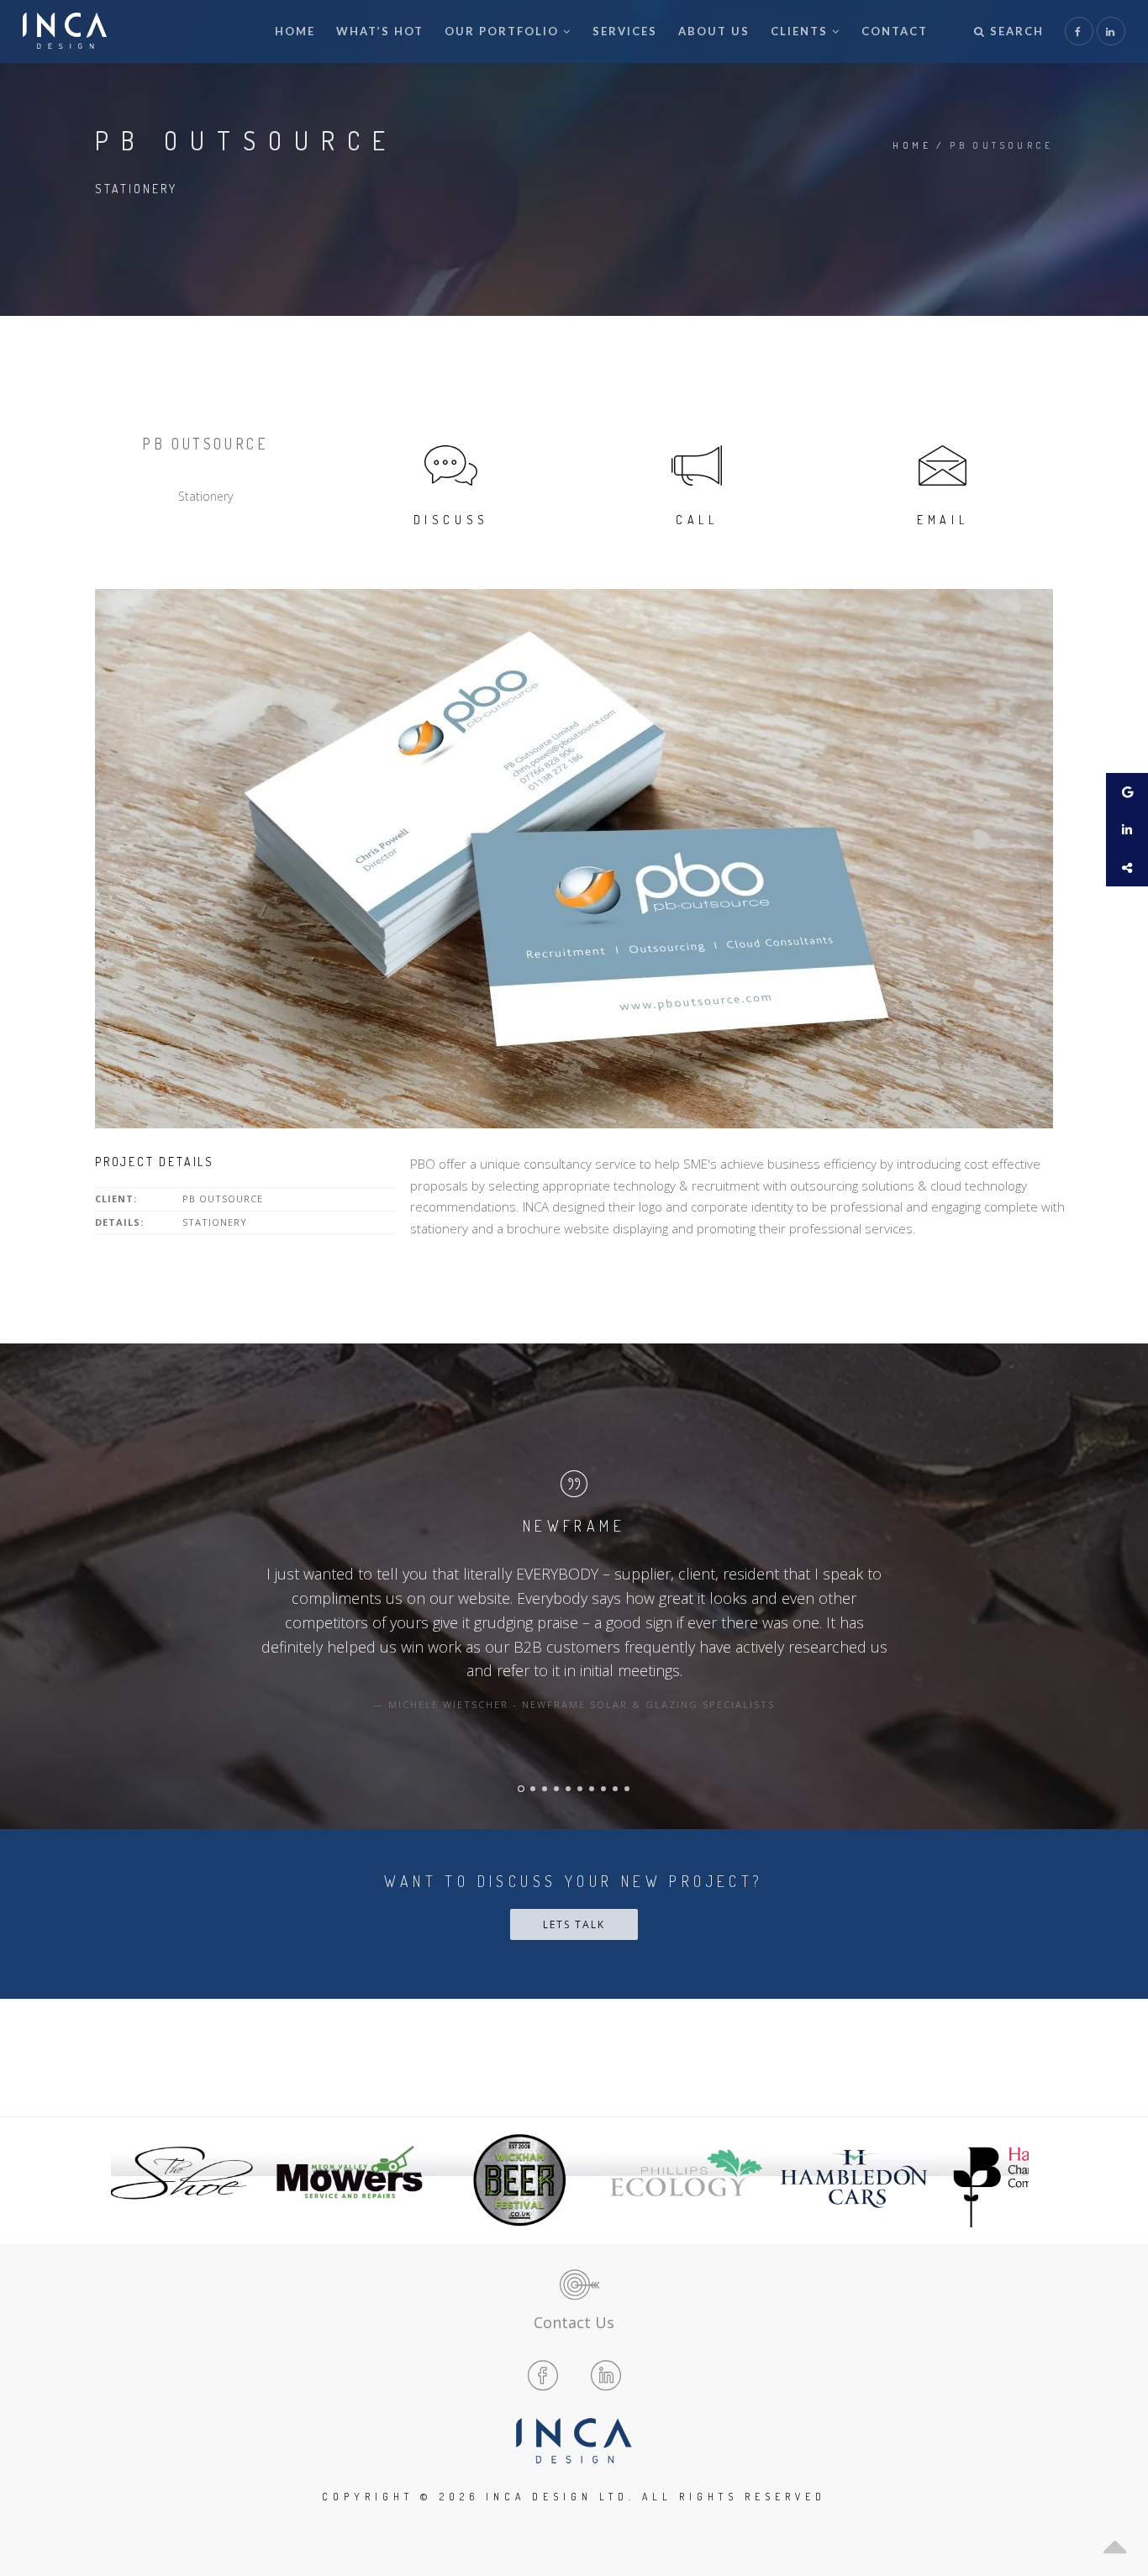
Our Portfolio (502, 31)
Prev (137, 2180)
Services (625, 31)
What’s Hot (380, 31)
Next (1011, 2180)
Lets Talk (574, 1924)
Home (295, 31)
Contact (895, 31)
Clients (799, 31)
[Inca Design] (65, 32)
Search (1015, 31)
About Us (714, 31)
